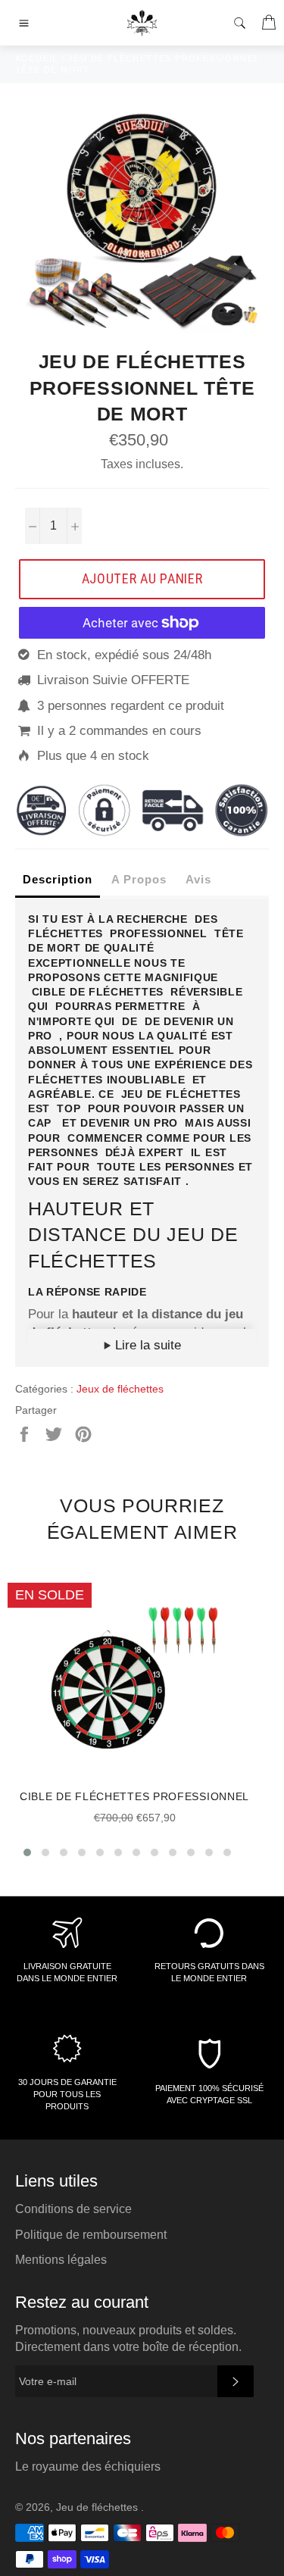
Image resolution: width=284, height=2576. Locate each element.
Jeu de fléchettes (98, 2507)
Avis (198, 879)
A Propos (139, 879)
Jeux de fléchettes (120, 1389)
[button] (27, 1852)
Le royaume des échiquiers (88, 2467)
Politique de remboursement (91, 2235)
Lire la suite (146, 1345)
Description (58, 879)
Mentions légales (61, 2260)
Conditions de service (73, 2209)
